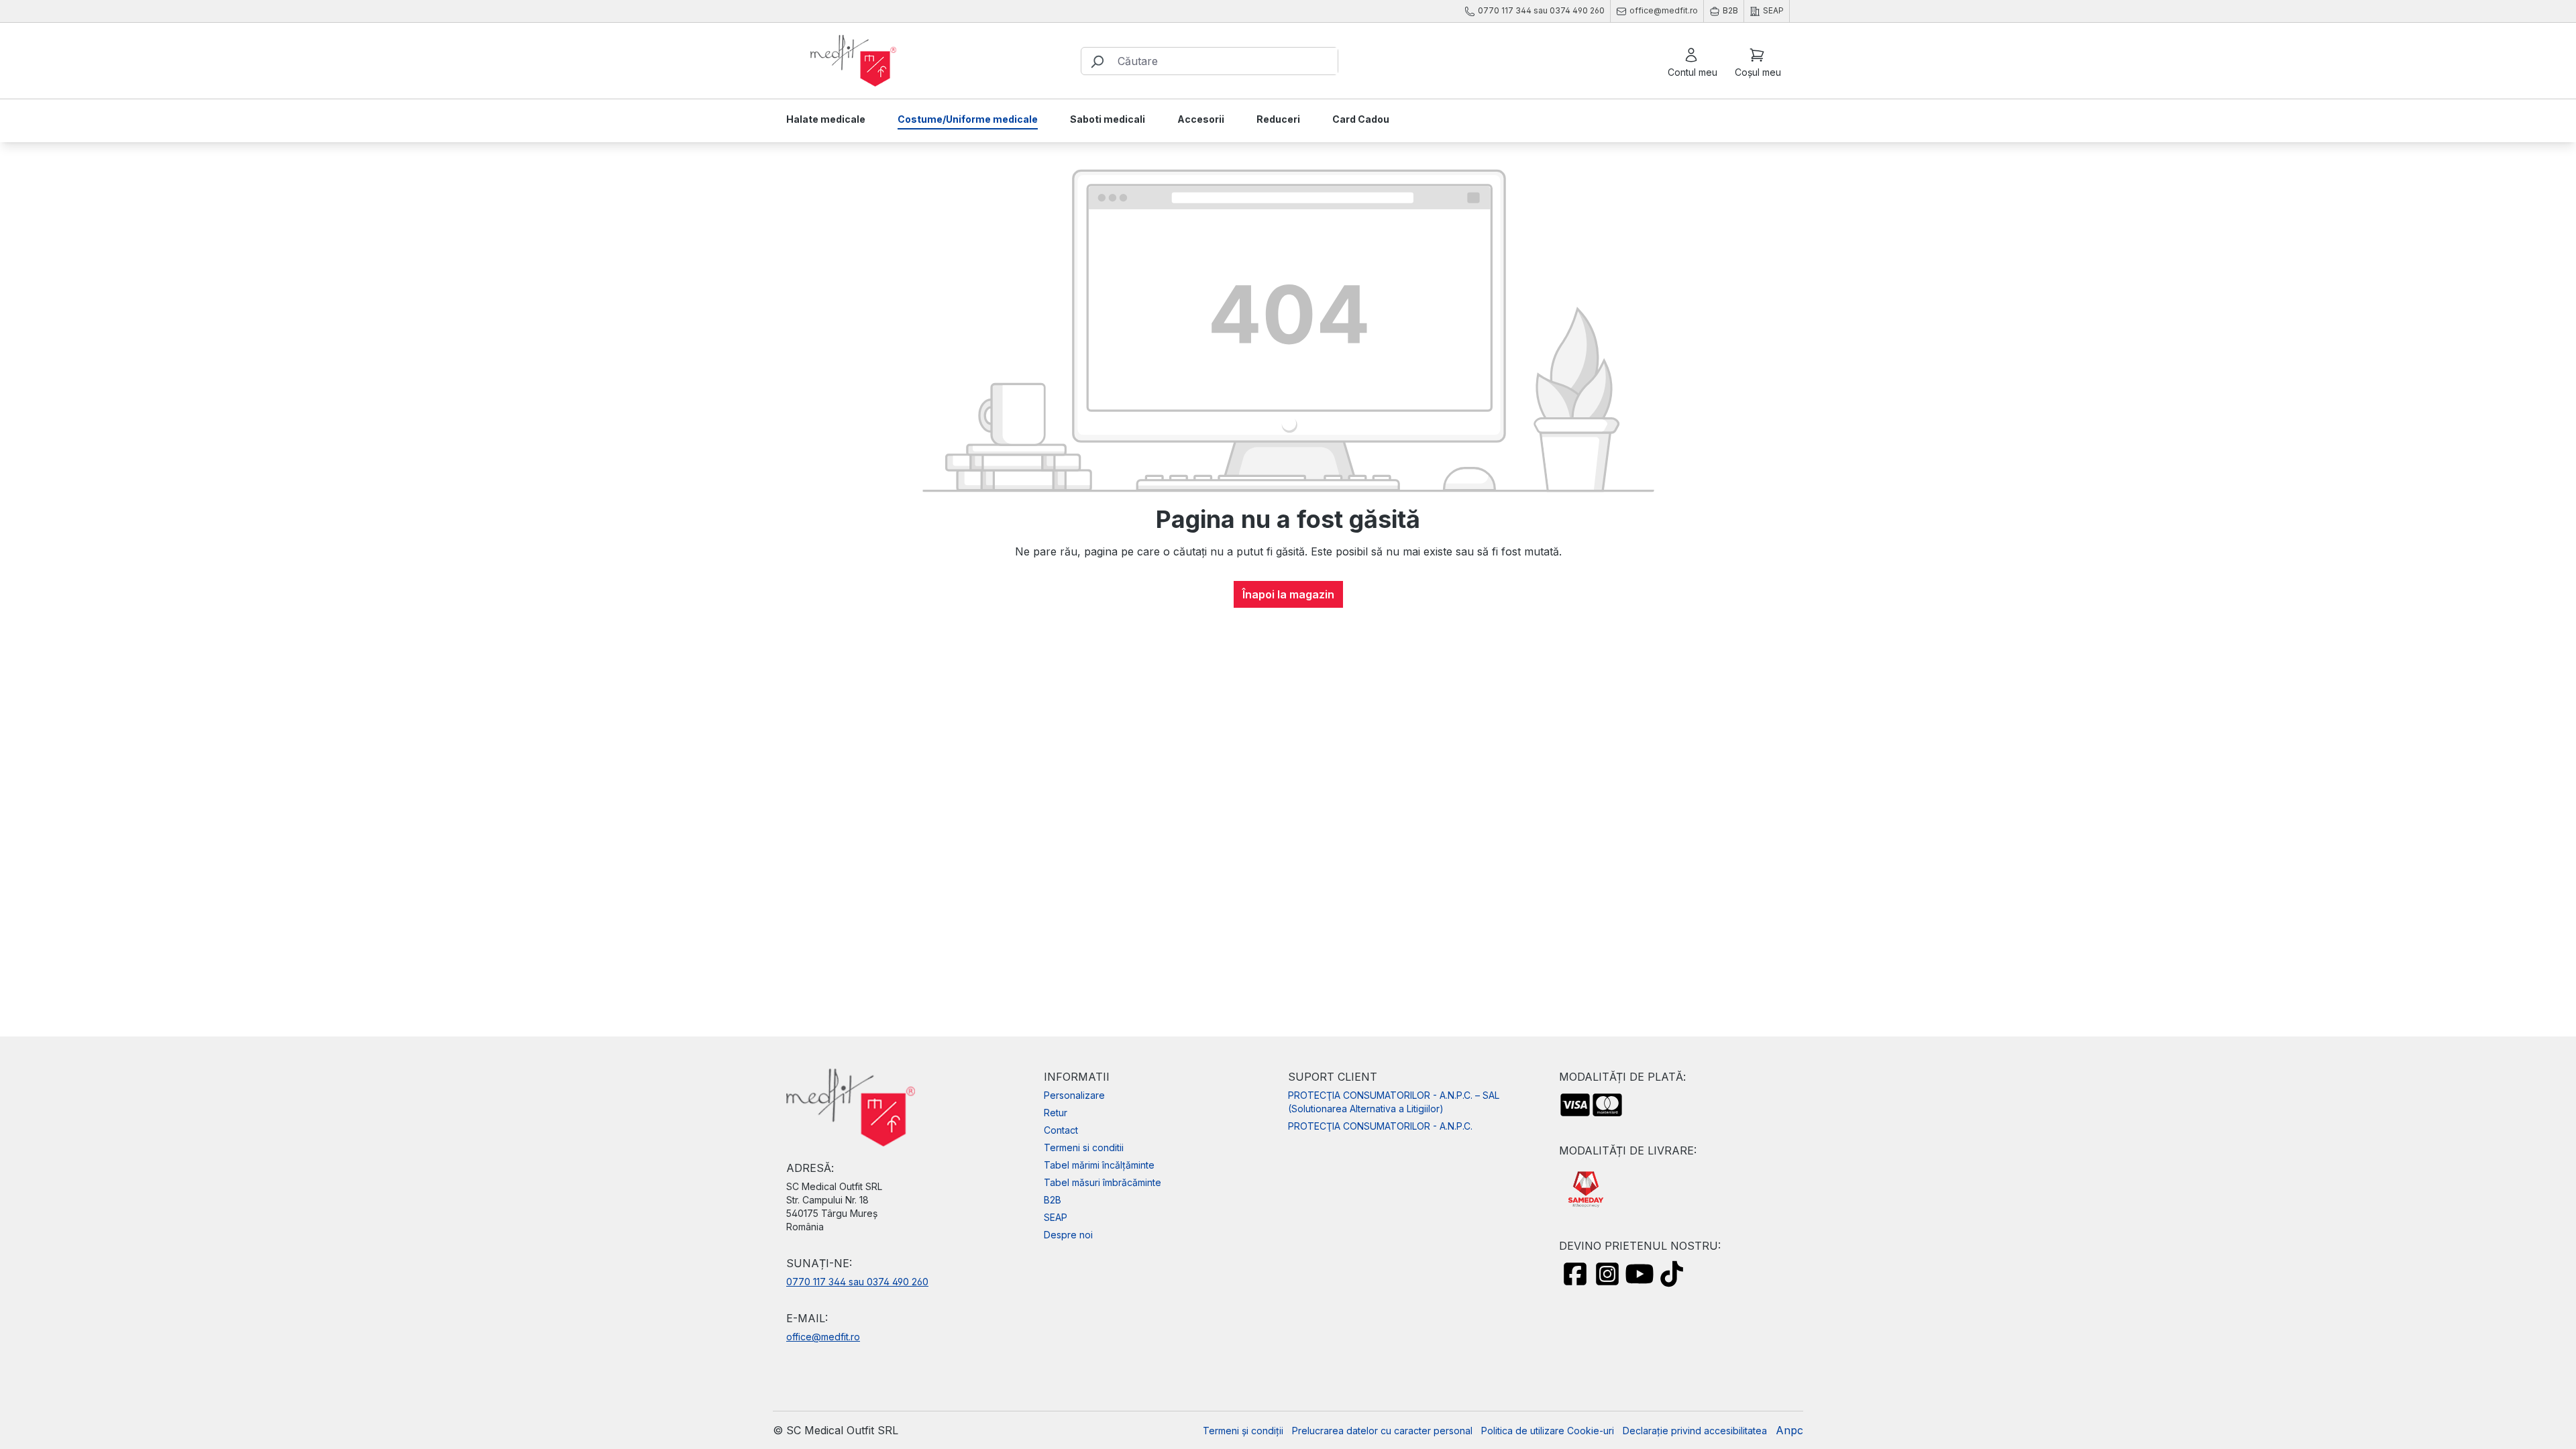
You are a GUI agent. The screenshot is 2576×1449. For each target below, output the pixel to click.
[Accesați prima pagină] (853, 61)
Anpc (1789, 1430)
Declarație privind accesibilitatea (1695, 1431)
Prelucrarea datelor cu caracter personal (1382, 1431)
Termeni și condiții (1243, 1431)
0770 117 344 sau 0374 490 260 (857, 1282)
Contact (1061, 1130)
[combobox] (1225, 61)
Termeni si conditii (1084, 1147)
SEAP (1056, 1217)
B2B (1053, 1200)
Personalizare (1074, 1095)
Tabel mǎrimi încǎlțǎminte (1099, 1165)
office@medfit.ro (823, 1337)
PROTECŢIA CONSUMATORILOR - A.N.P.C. (1380, 1126)
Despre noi (1068, 1235)
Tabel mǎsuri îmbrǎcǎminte (1103, 1182)
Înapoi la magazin (1288, 594)
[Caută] (1097, 61)
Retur (1056, 1113)
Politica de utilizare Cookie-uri (1548, 1431)
